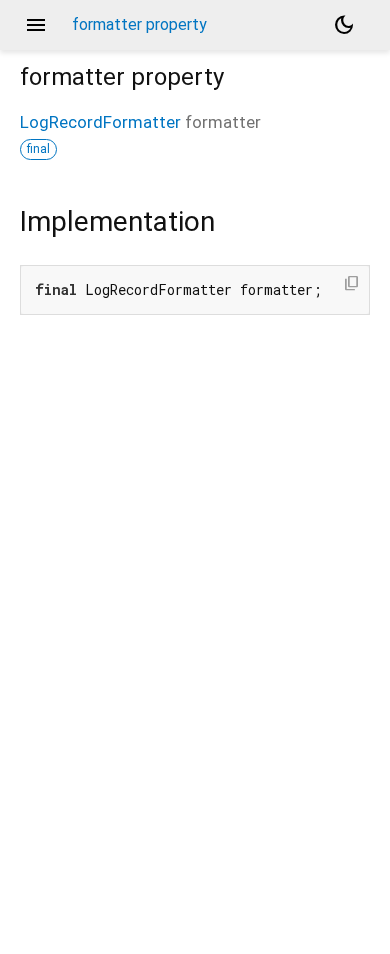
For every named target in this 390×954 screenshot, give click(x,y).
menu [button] (36, 25)
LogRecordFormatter (100, 122)
